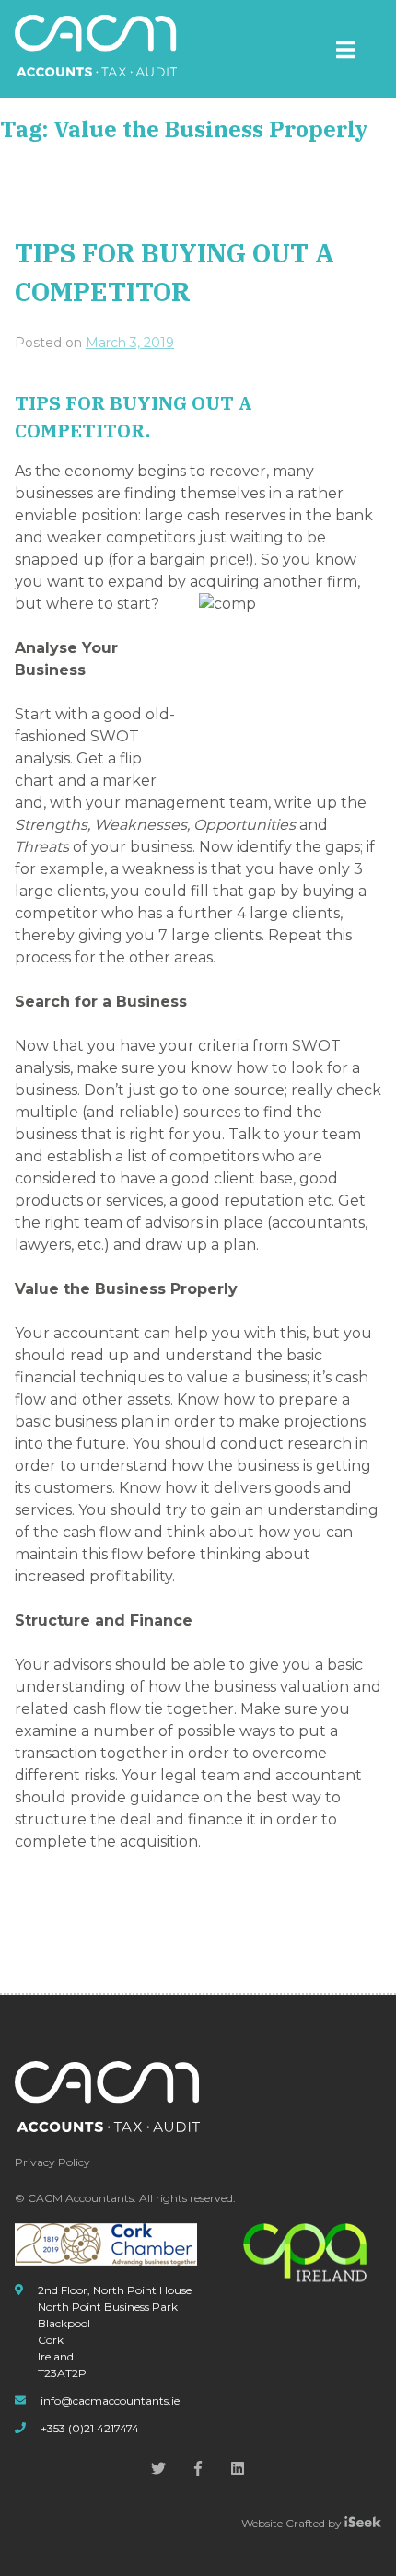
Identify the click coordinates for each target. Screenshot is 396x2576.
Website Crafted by (293, 2523)
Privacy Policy (52, 2162)
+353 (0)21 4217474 (90, 2428)
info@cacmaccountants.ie (110, 2401)
